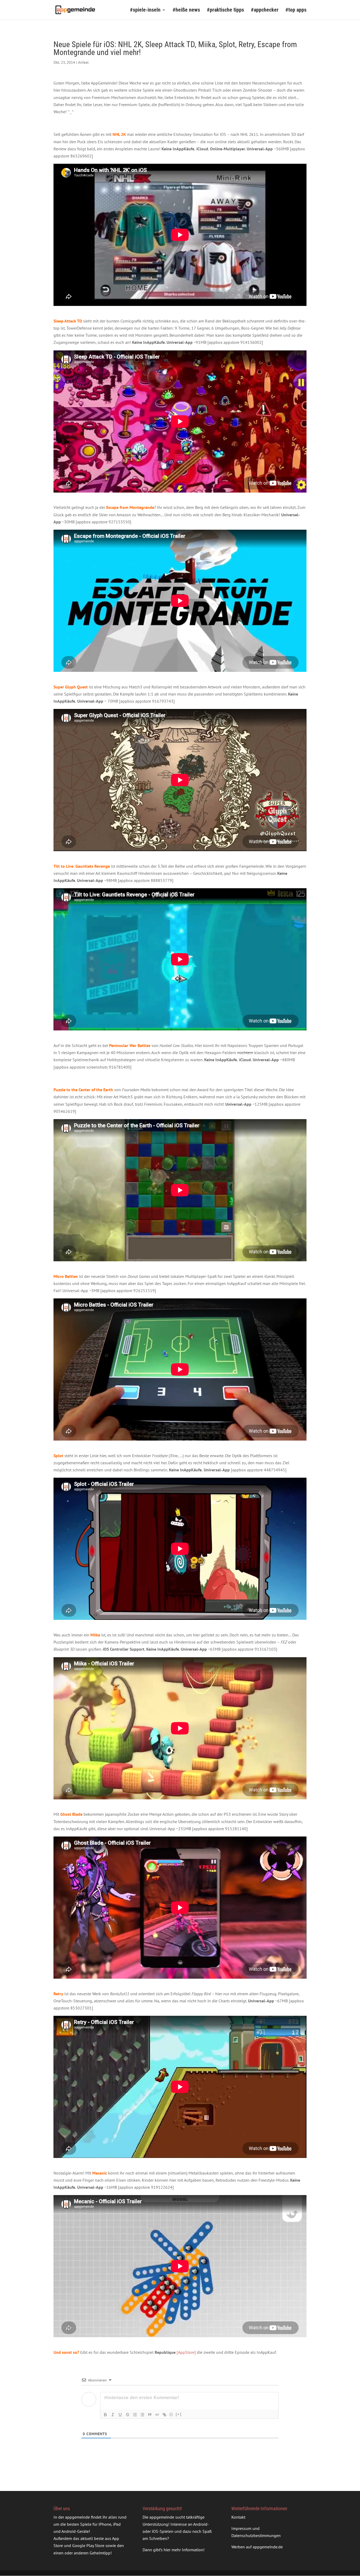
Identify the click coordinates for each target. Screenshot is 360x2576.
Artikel (83, 62)
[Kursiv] (113, 2415)
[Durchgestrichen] (128, 2415)
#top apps (296, 10)
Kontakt (238, 2517)
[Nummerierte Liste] (135, 2415)
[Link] (164, 2415)
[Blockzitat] (150, 2415)
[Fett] (105, 2415)
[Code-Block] (157, 2415)
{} (171, 2414)
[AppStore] (186, 2352)
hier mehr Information (183, 2550)
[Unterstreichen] (120, 2415)
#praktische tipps (225, 10)
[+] (179, 2414)
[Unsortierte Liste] (142, 2415)
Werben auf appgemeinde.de (257, 2547)
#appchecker (265, 10)
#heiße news (186, 10)
